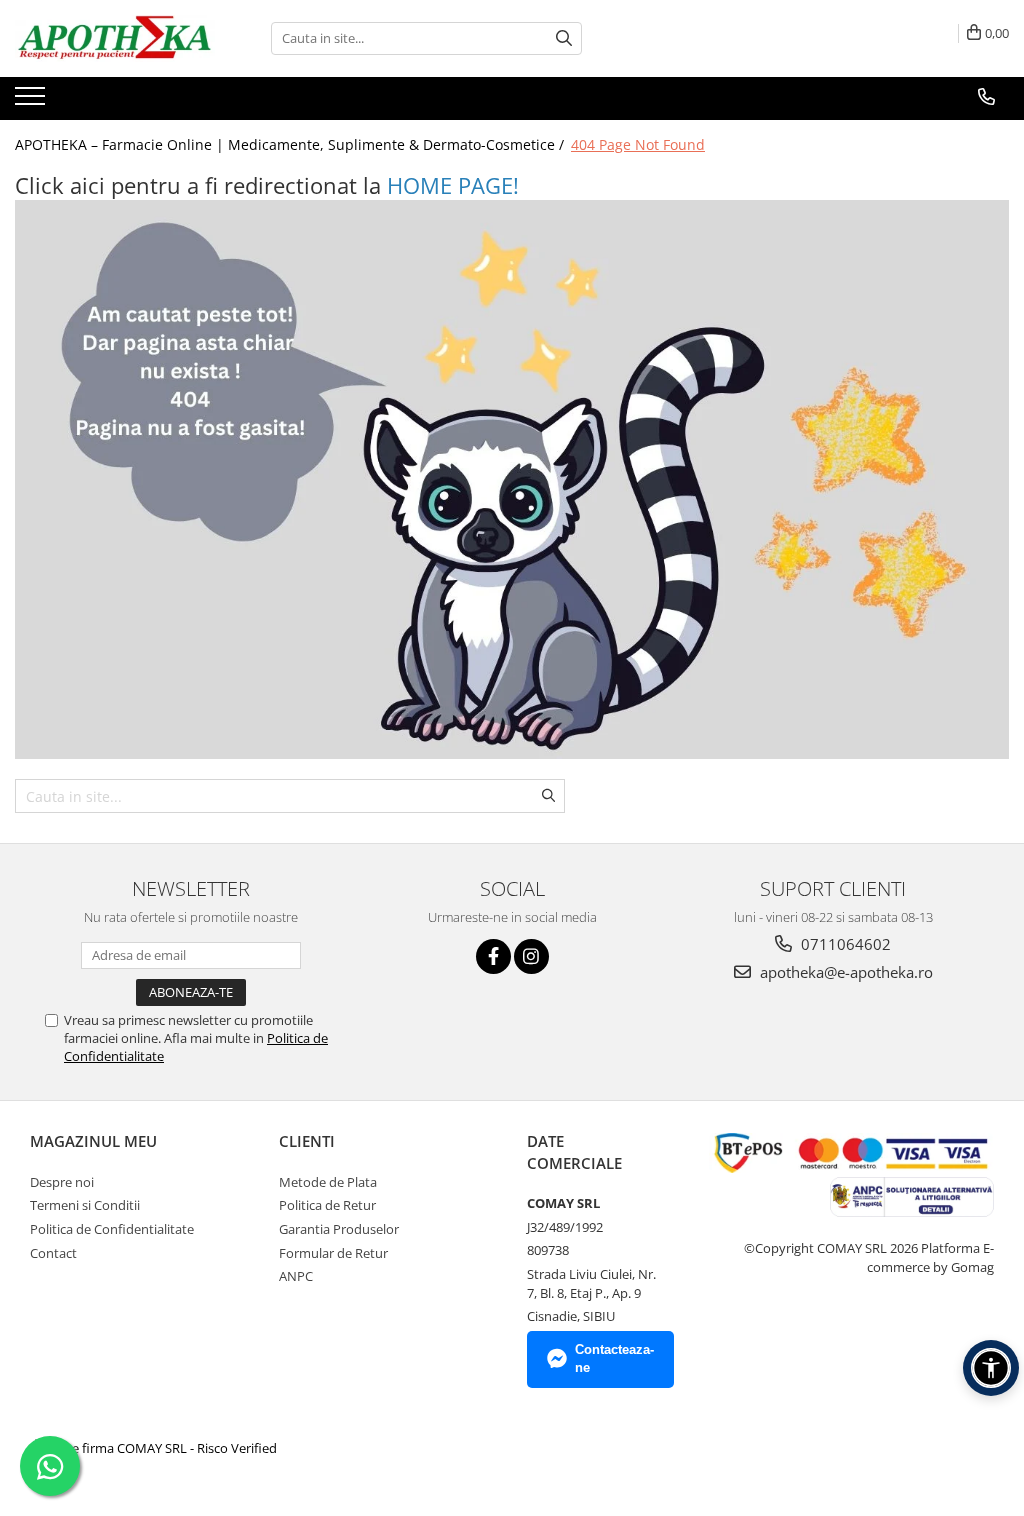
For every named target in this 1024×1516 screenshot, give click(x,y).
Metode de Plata (328, 1182)
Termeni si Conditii (85, 1205)
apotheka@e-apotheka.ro (844, 972)
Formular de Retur (333, 1253)
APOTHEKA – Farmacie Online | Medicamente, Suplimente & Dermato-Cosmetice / (291, 144)
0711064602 (844, 944)
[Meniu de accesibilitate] (991, 1368)
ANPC (296, 1276)
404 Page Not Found (638, 144)
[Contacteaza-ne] (986, 97)
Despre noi (62, 1182)
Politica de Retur (327, 1205)
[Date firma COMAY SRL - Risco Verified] (156, 1448)
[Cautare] (564, 38)
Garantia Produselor (339, 1229)
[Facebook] (493, 956)
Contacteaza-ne (614, 1359)
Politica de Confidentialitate (112, 1229)
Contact (53, 1253)
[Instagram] (531, 956)
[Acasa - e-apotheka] (115, 38)
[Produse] (32, 102)
